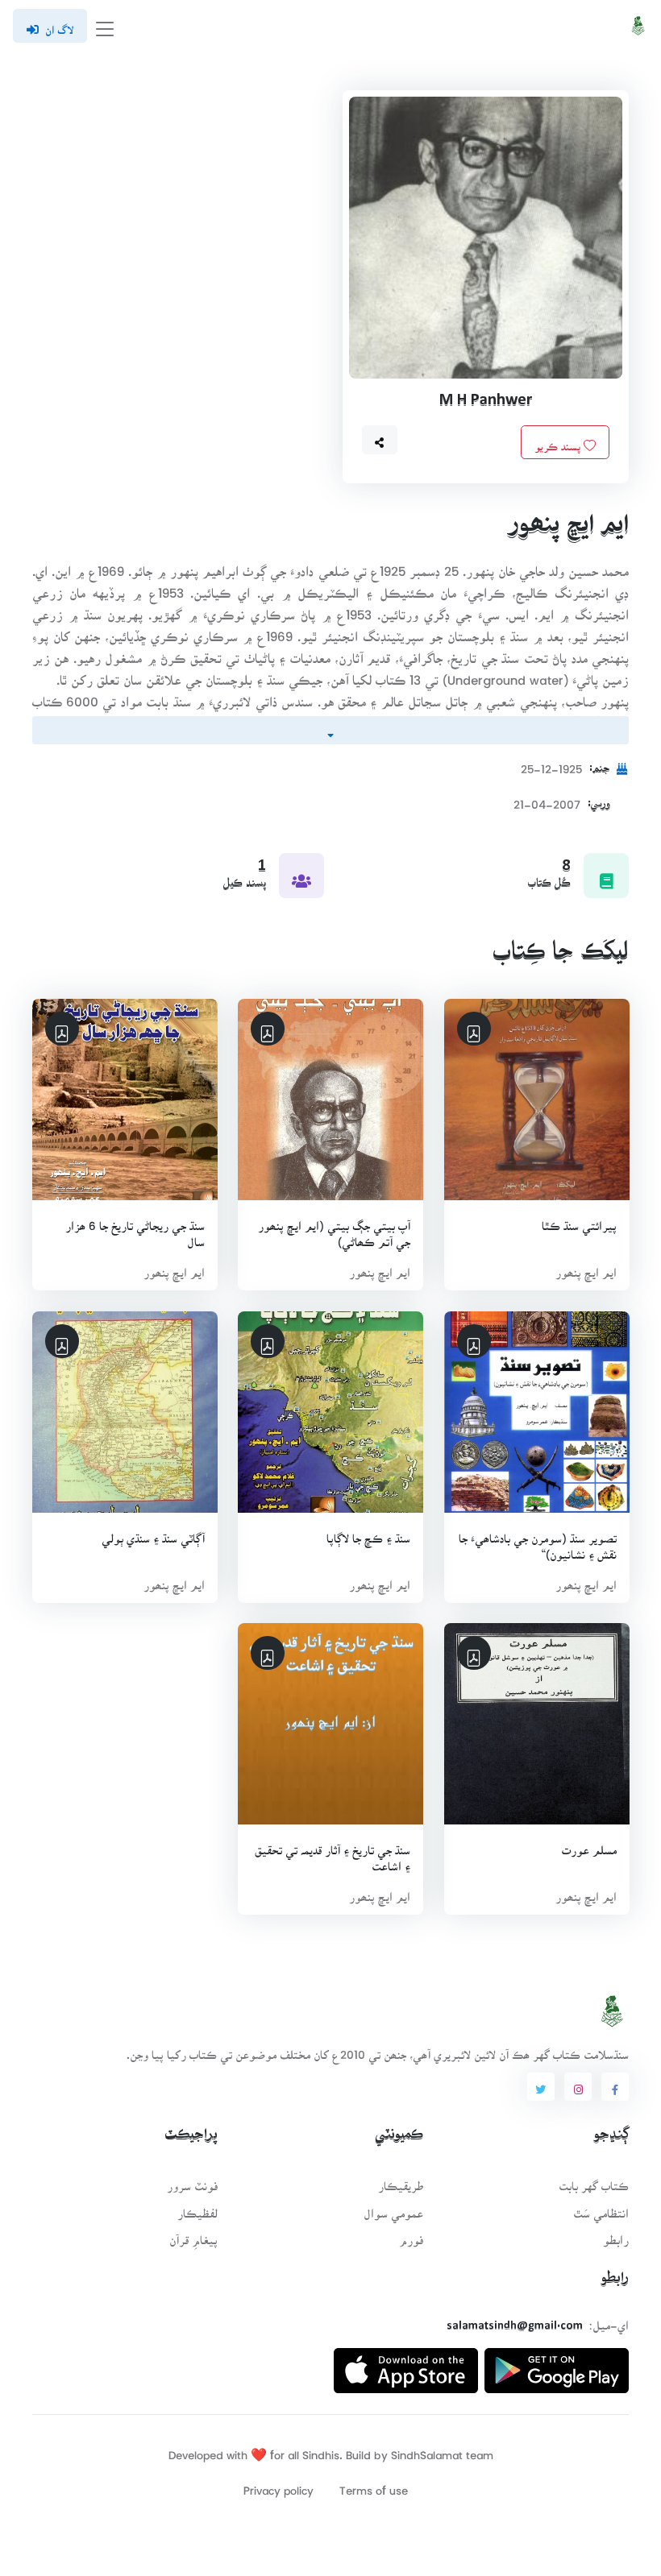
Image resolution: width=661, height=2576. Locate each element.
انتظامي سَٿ (601, 2208)
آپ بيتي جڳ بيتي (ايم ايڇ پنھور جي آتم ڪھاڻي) (334, 1229)
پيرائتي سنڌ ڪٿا (578, 1221)
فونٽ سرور (192, 2181)
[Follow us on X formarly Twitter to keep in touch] (541, 2087)
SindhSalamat (427, 2450)
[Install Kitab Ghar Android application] (557, 2364)
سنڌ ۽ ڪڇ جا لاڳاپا (368, 1533)
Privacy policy (279, 2485)
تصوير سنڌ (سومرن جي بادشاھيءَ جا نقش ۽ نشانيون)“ (537, 1541)
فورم (411, 2235)
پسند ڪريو (559, 441)
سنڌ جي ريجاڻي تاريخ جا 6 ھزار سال (135, 1229)
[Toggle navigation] (105, 26)
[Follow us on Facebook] (615, 2087)
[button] (380, 440)
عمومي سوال (393, 2208)
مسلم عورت (588, 1845)
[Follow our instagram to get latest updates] (578, 2087)
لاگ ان (59, 25)
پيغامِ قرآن (193, 2235)
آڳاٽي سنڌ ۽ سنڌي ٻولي (153, 1533)
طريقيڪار (401, 2181)
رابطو (616, 2235)
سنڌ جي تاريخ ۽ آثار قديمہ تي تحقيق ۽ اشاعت (333, 1853)
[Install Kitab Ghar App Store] (406, 2364)
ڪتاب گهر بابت (594, 2181)
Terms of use (374, 2485)
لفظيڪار (197, 2208)
